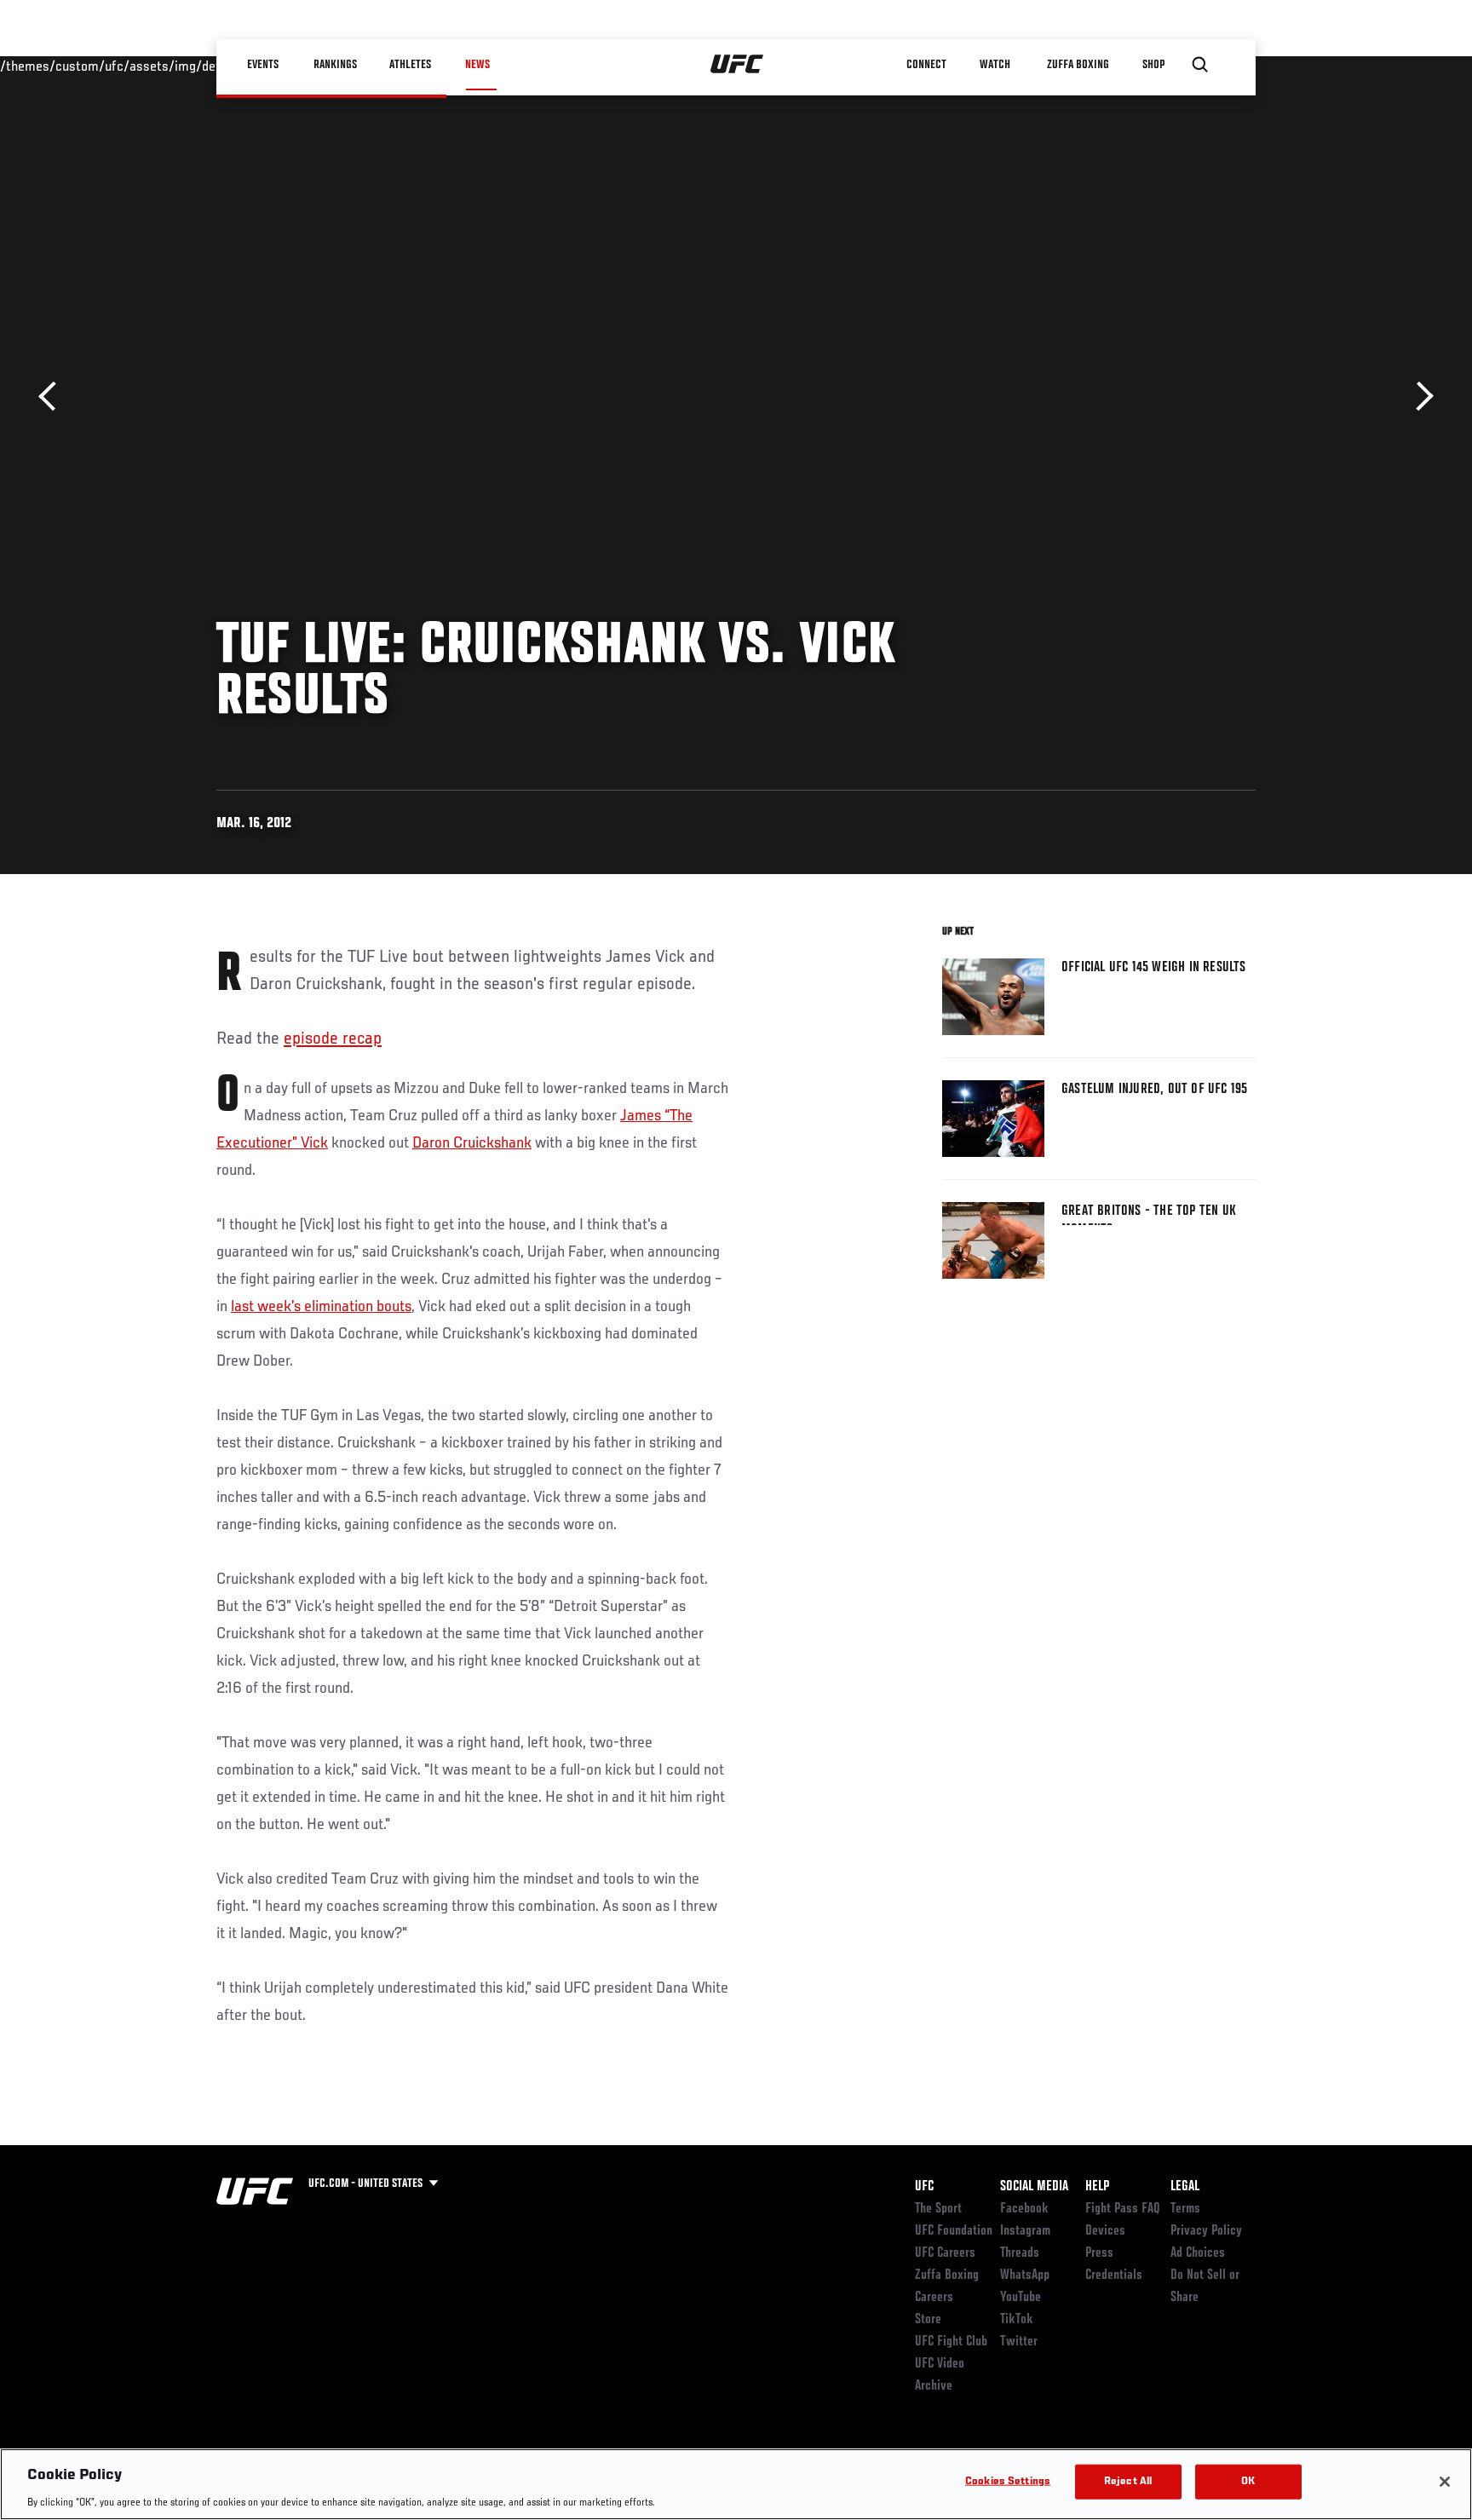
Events (263, 65)
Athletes (411, 65)
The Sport (938, 2209)
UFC (924, 2187)
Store (928, 2320)
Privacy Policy (1206, 2231)
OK (1248, 2481)
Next (1419, 397)
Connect (927, 65)
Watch (996, 65)
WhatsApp (1025, 2275)
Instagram (1025, 2231)
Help (1097, 2187)
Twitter (1019, 2342)
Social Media (1034, 2187)
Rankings (335, 65)
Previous (53, 397)
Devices (1105, 2231)
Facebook (1024, 2209)
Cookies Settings (1008, 2481)
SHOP (1153, 65)
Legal (1185, 2187)
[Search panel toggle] (1200, 65)
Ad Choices (1198, 2253)
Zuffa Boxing (1078, 65)
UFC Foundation (954, 2231)
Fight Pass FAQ (1123, 2209)
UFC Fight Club (951, 2342)
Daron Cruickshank (472, 1143)
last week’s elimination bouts (321, 1307)
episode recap (333, 1039)
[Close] (1445, 2482)
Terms (1185, 2209)
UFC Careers (945, 2253)
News (477, 65)
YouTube (1021, 2298)
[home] (737, 65)
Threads (1020, 2253)
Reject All (1128, 2481)
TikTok (1017, 2320)
